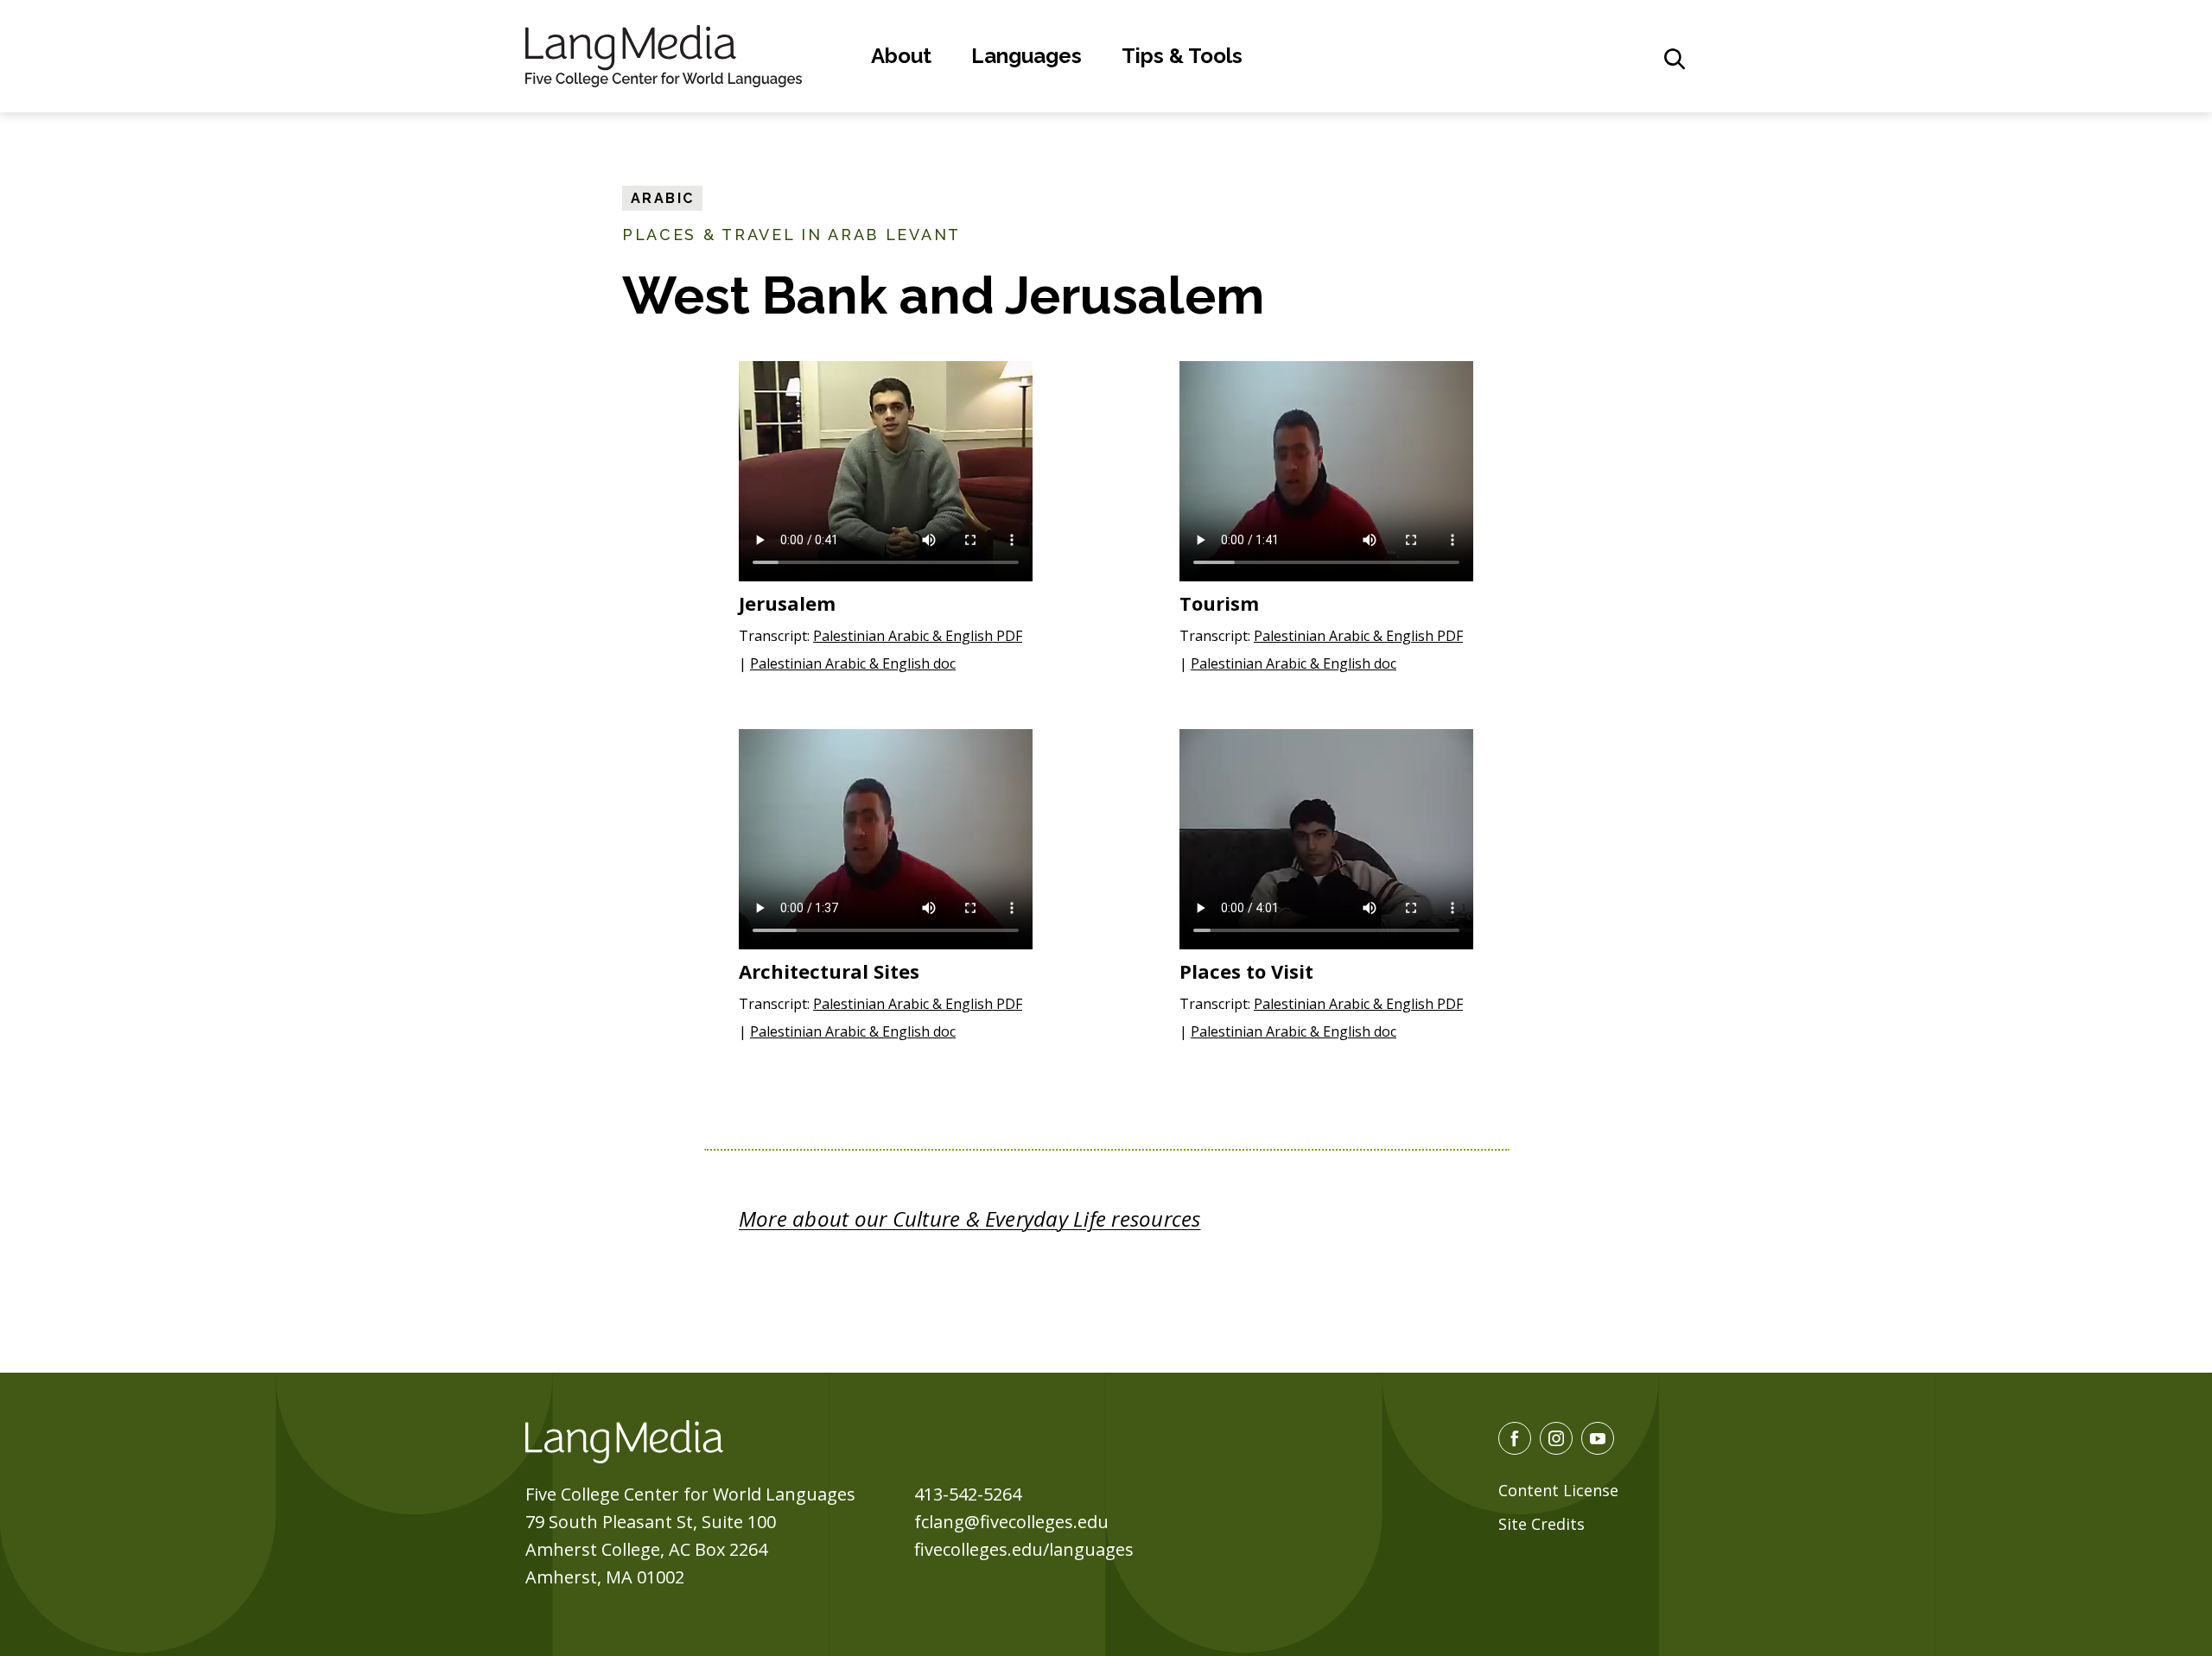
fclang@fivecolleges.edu (1011, 1522)
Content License (1558, 1490)
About (901, 56)
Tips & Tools (1182, 56)
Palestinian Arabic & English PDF (918, 636)
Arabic (662, 198)
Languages (1027, 56)
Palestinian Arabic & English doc (853, 663)
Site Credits (1541, 1524)
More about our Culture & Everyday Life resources (970, 1218)
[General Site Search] (1675, 59)
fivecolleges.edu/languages (1024, 1549)
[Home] (664, 54)
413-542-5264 (968, 1494)
